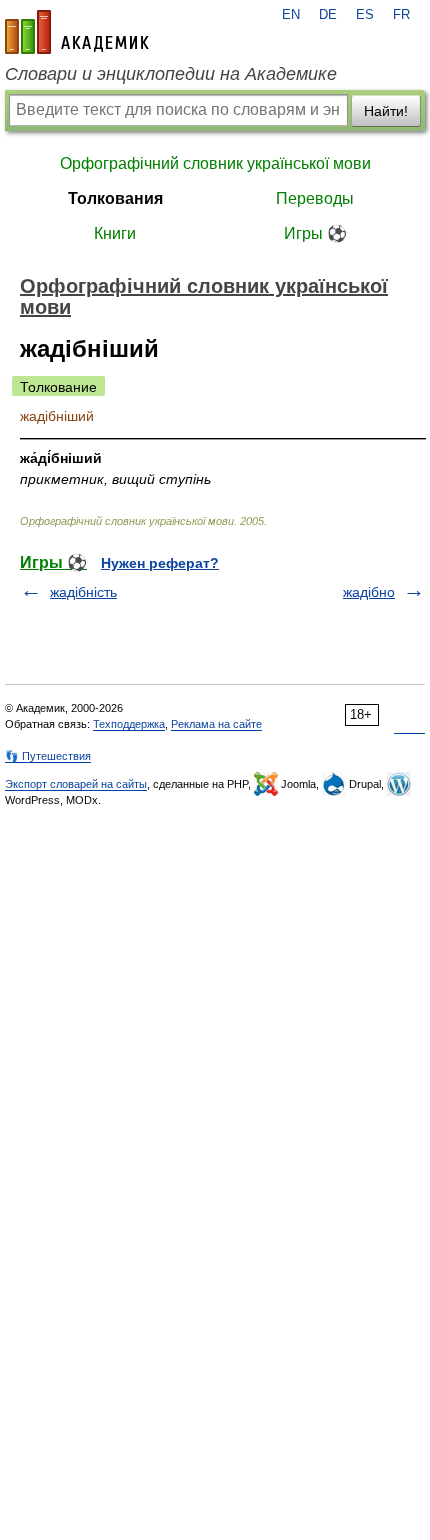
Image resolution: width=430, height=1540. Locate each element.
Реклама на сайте (216, 724)
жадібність (83, 592)
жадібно (369, 592)
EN (291, 15)
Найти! (386, 111)
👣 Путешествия (48, 756)
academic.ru (77, 32)
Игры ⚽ (315, 233)
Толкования (115, 198)
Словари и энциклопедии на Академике (171, 74)
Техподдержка (129, 724)
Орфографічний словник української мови (215, 163)
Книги (115, 233)
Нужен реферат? (160, 563)
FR (401, 15)
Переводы (315, 198)
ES (365, 15)
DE (328, 15)
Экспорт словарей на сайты (76, 784)
